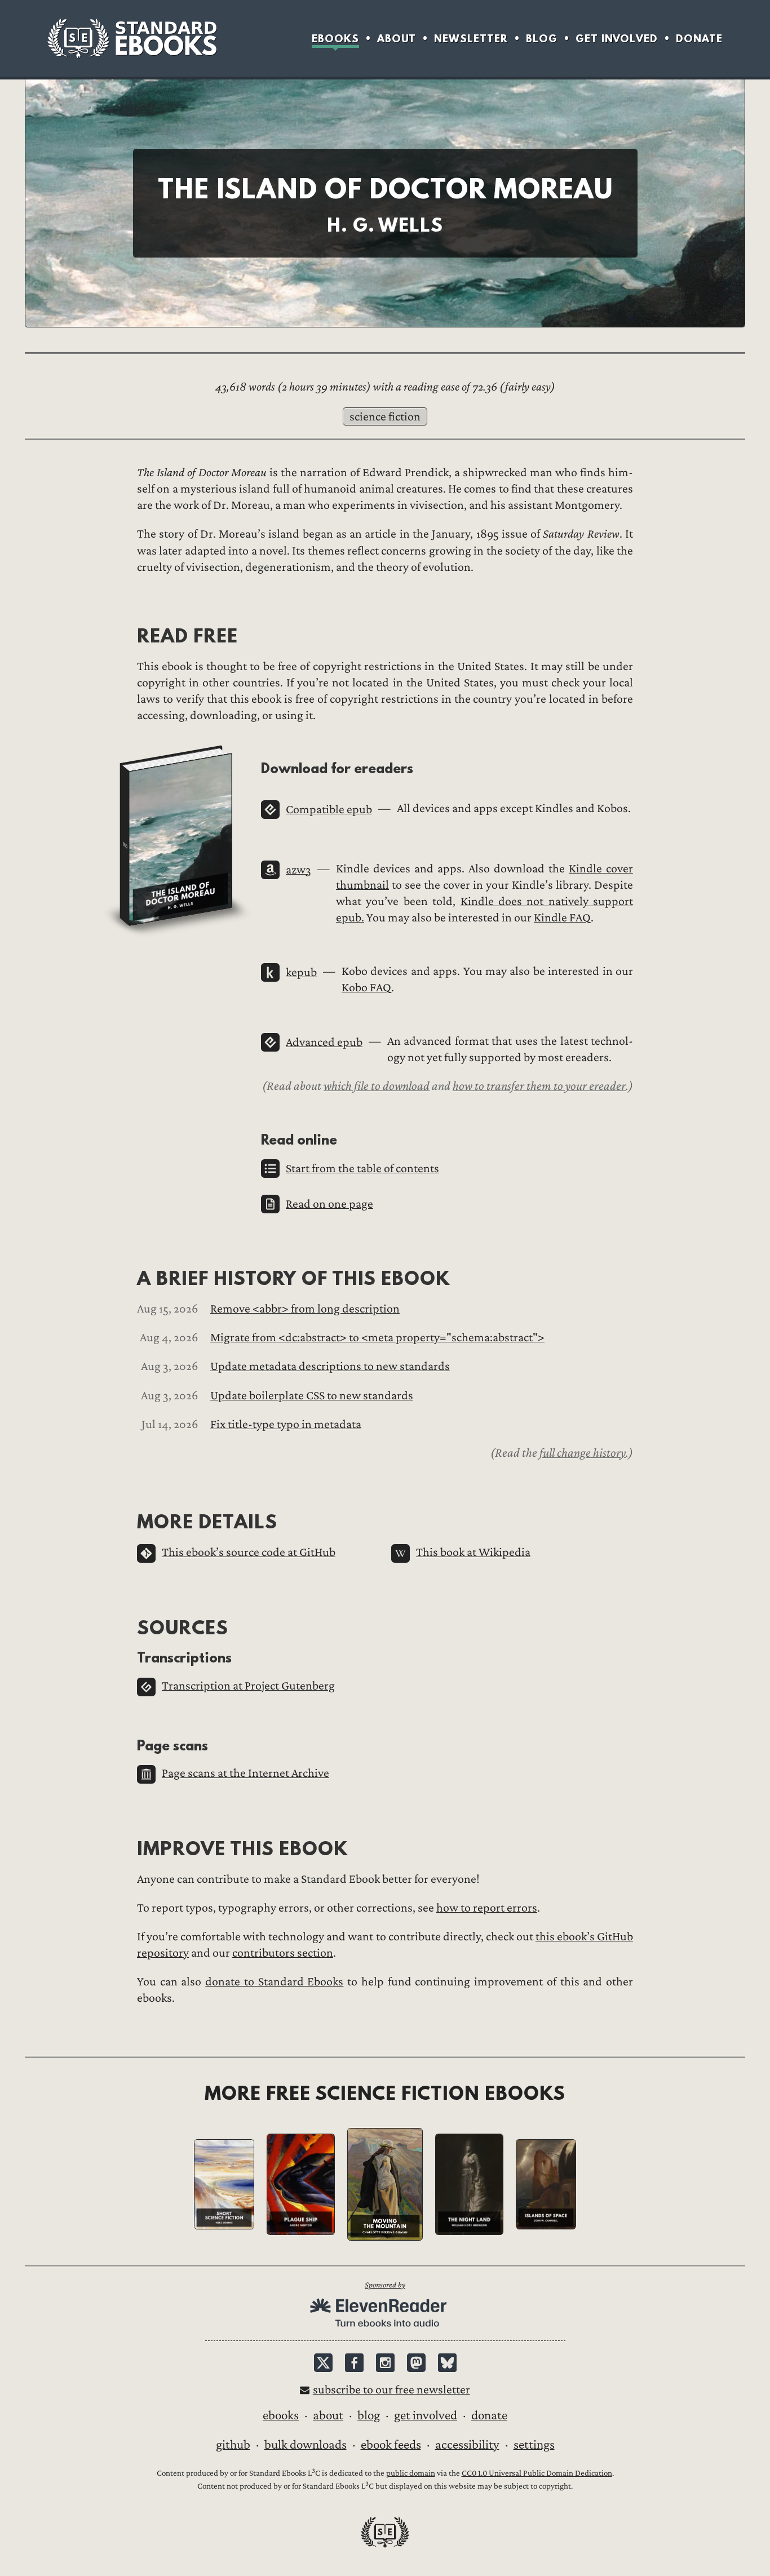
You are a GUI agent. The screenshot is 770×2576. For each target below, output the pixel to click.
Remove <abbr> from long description (305, 1309)
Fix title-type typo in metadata (286, 1424)
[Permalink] (128, 635)
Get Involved (617, 39)
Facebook (354, 2363)
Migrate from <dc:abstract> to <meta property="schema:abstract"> (377, 1338)
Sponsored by (385, 2285)
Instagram (385, 2363)
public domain (411, 2473)
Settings (534, 2445)
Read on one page (329, 1204)
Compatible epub (329, 810)
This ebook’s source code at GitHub (249, 1552)
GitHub (233, 2445)
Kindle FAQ (562, 918)
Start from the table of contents (362, 1169)
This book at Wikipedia (473, 1552)
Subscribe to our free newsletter (391, 2390)
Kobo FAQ (366, 988)
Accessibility (467, 2445)
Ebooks (335, 39)
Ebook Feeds (391, 2445)
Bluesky (447, 2363)
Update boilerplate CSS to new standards (312, 1396)
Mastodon (416, 2363)
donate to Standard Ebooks (274, 1982)
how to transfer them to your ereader (539, 1086)
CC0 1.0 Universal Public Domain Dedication (537, 2473)
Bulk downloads (306, 2445)
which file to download (377, 1086)
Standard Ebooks (132, 38)
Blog (542, 39)
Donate (699, 39)
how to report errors (487, 1908)
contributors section (283, 1953)
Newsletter (471, 39)
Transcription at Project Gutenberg (248, 1686)
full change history (583, 1453)
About (397, 39)
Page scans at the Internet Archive (245, 1773)
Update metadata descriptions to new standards (330, 1366)
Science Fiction (385, 417)
